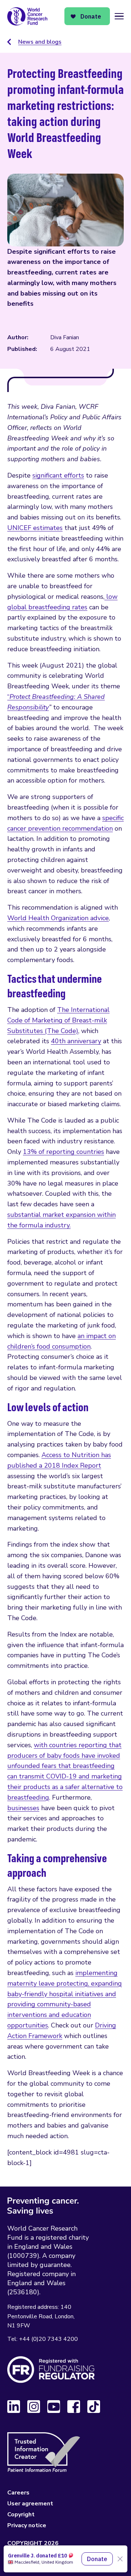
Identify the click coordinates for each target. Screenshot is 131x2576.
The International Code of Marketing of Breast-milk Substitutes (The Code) (58, 1020)
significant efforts (58, 475)
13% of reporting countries (63, 1152)
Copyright (21, 2514)
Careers (18, 2493)
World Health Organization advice (58, 918)
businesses (23, 1808)
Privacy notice (27, 2525)
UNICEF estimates (35, 528)
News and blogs (40, 42)
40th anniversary (76, 1041)
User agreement (30, 2504)
